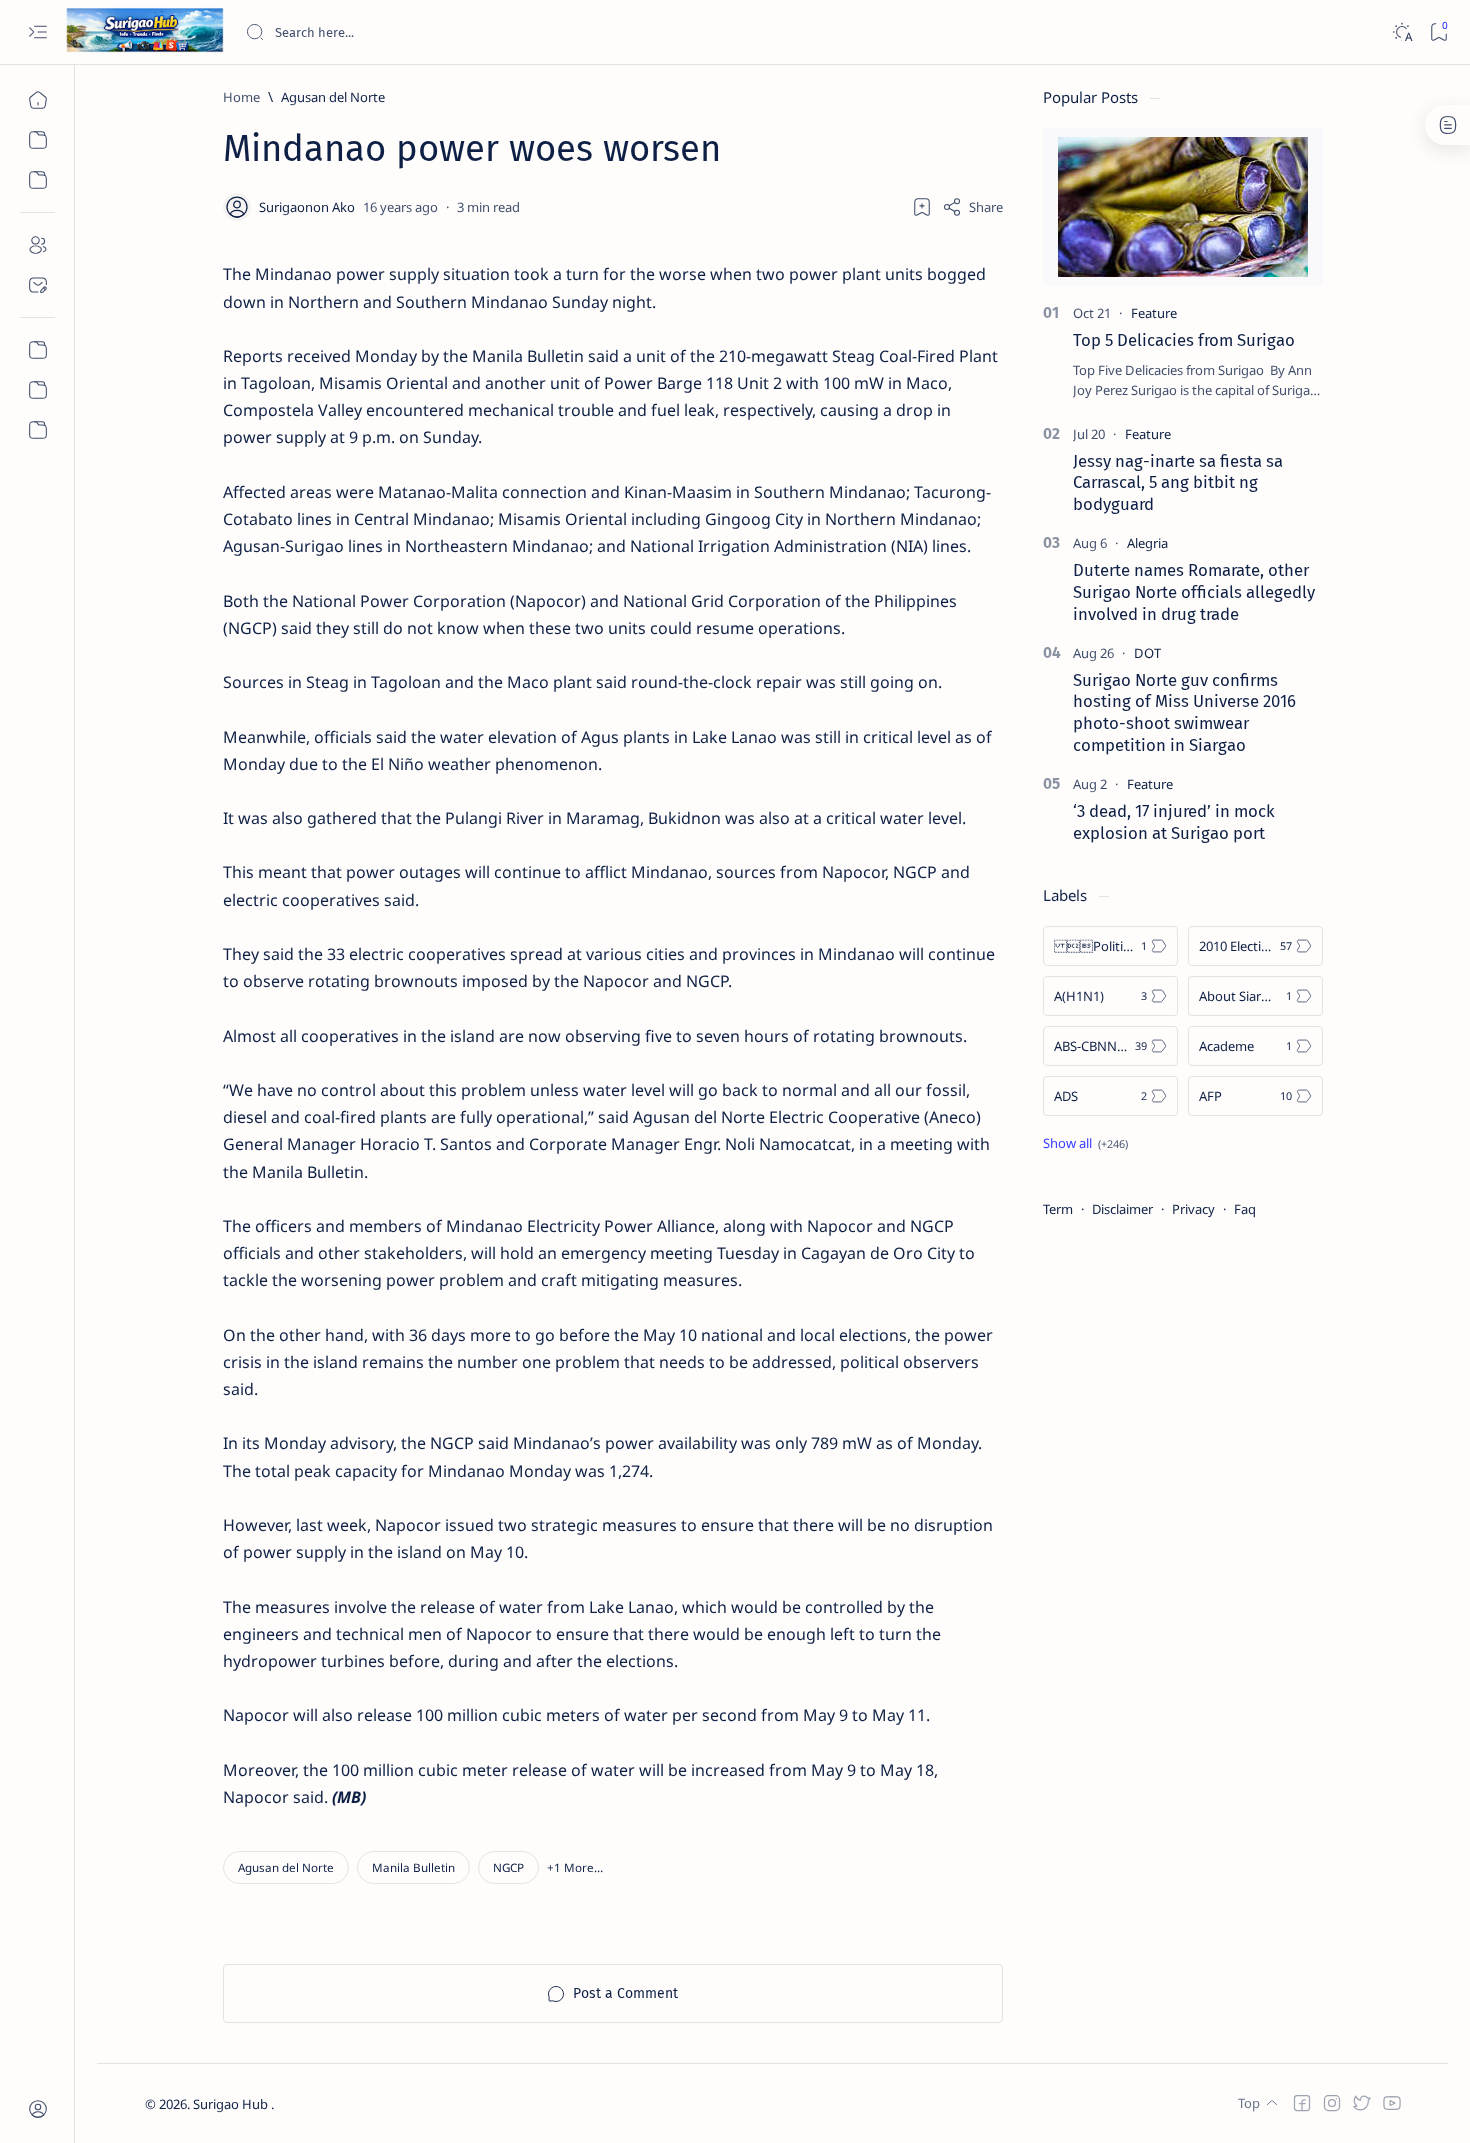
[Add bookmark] (922, 207)
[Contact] (37, 285)
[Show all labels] (1085, 1143)
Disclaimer (1122, 1209)
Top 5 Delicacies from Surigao (1184, 340)
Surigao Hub (232, 2104)
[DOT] (1147, 653)
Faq (1245, 1209)
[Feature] (1154, 313)
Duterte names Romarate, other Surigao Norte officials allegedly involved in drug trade (1194, 592)
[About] (37, 245)
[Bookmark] (1438, 32)
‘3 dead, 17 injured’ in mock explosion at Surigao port (1174, 822)
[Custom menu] (37, 350)
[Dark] (1401, 32)
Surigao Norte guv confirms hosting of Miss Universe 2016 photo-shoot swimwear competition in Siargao (1184, 712)
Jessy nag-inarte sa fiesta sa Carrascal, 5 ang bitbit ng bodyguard (1178, 483)
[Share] (972, 207)
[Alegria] (1147, 543)
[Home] (37, 100)
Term (1058, 1209)
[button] (575, 1867)
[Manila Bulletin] (413, 1867)
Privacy (1193, 1209)
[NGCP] (508, 1867)
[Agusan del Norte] (286, 1867)
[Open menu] (37, 32)
